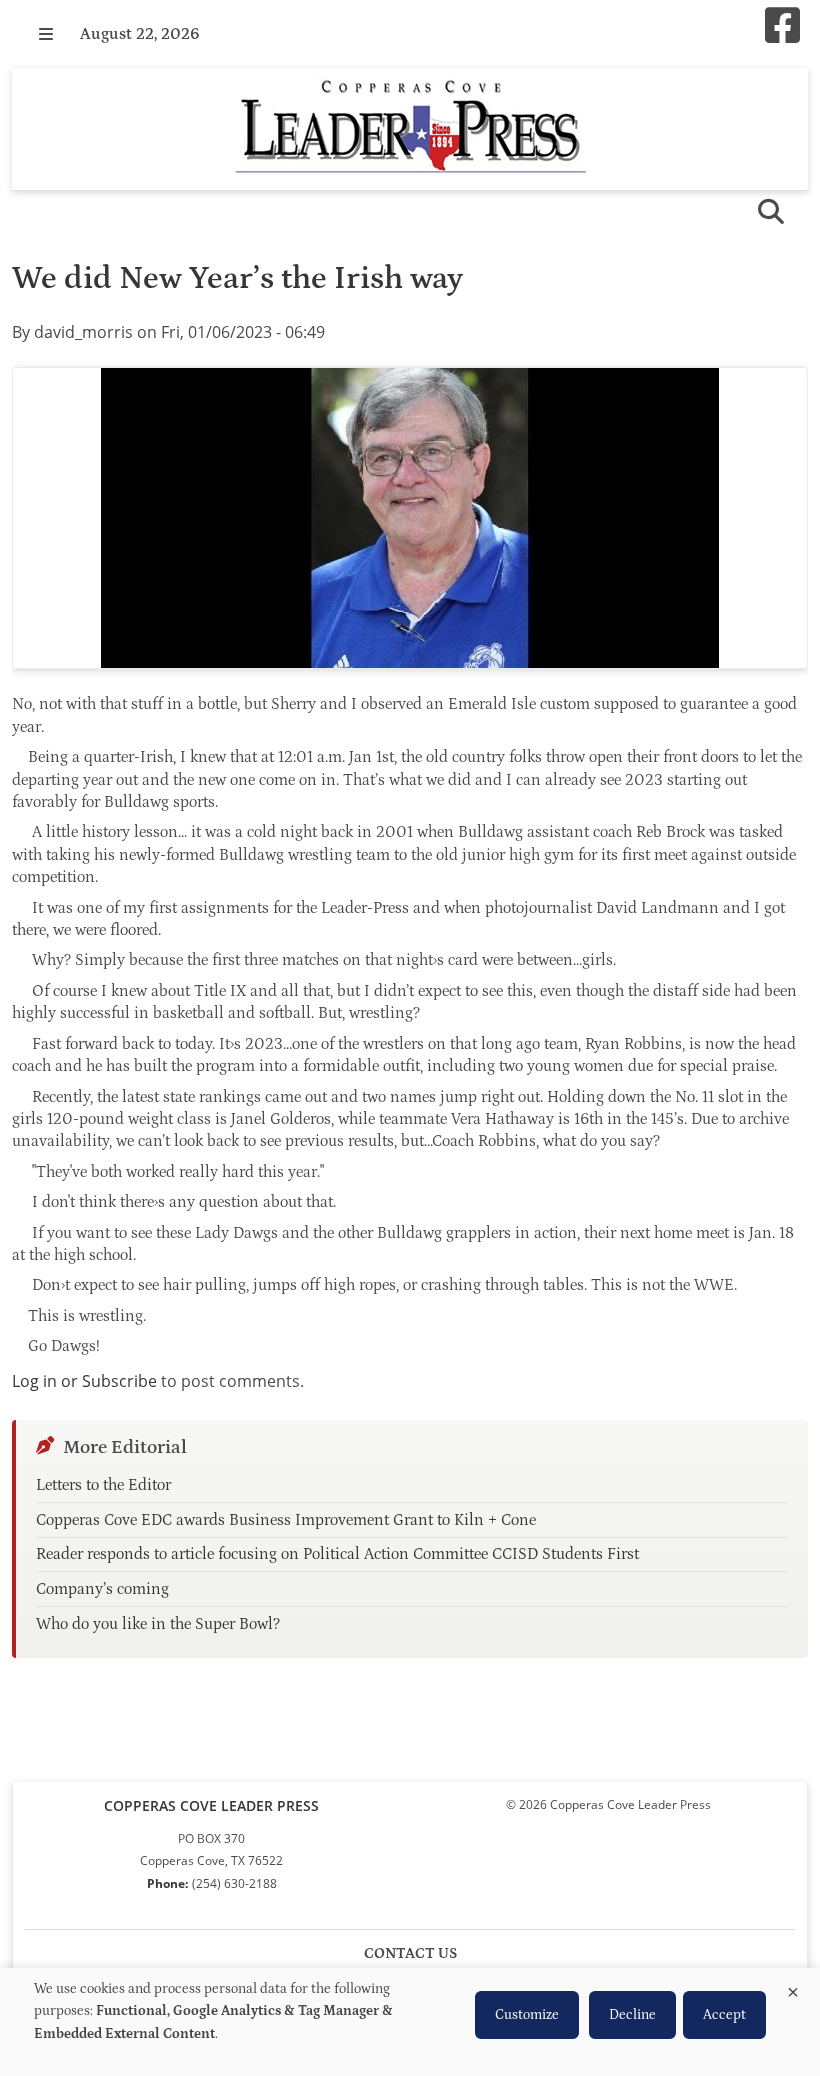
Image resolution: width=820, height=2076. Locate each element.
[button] (46, 34)
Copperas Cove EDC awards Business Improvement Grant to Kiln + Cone (286, 1520)
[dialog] (410, 2022)
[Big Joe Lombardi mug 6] (410, 518)
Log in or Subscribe (84, 1381)
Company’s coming (102, 1589)
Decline (632, 2015)
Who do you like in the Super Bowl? (158, 1624)
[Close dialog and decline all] (793, 1988)
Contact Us (410, 1953)
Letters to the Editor (103, 1485)
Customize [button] (527, 2015)
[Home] (410, 129)
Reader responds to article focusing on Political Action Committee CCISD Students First (337, 1554)
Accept (724, 2015)
